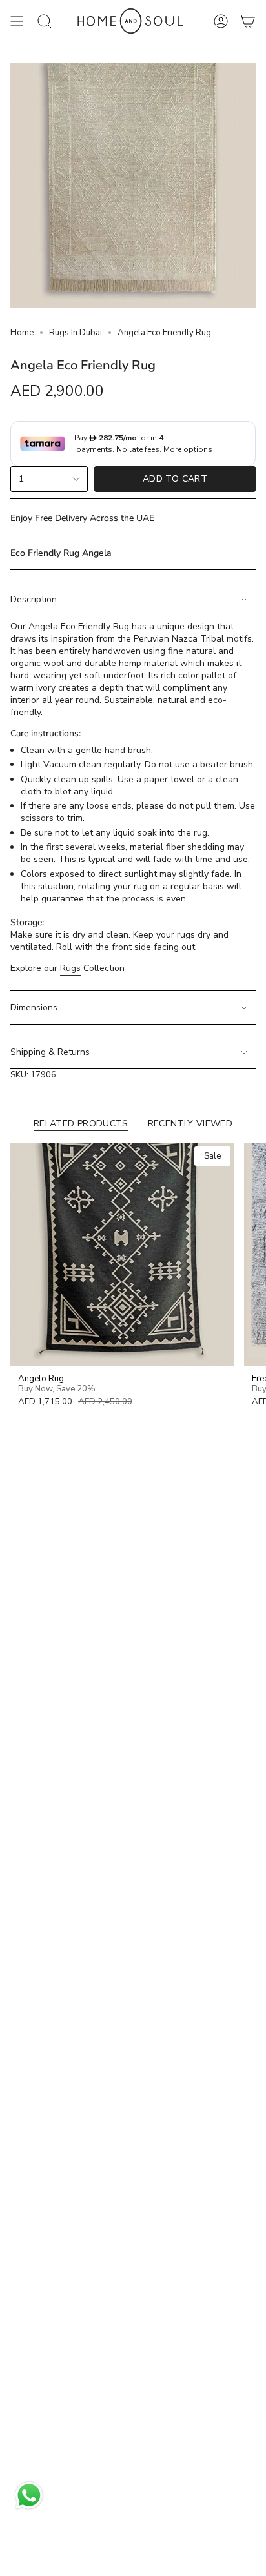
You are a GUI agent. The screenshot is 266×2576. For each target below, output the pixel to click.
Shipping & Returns (50, 1052)
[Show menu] (17, 22)
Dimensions (34, 1008)
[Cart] (248, 22)
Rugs (70, 968)
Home (22, 333)
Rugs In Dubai (76, 333)
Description (34, 599)
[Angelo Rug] (122, 1255)
